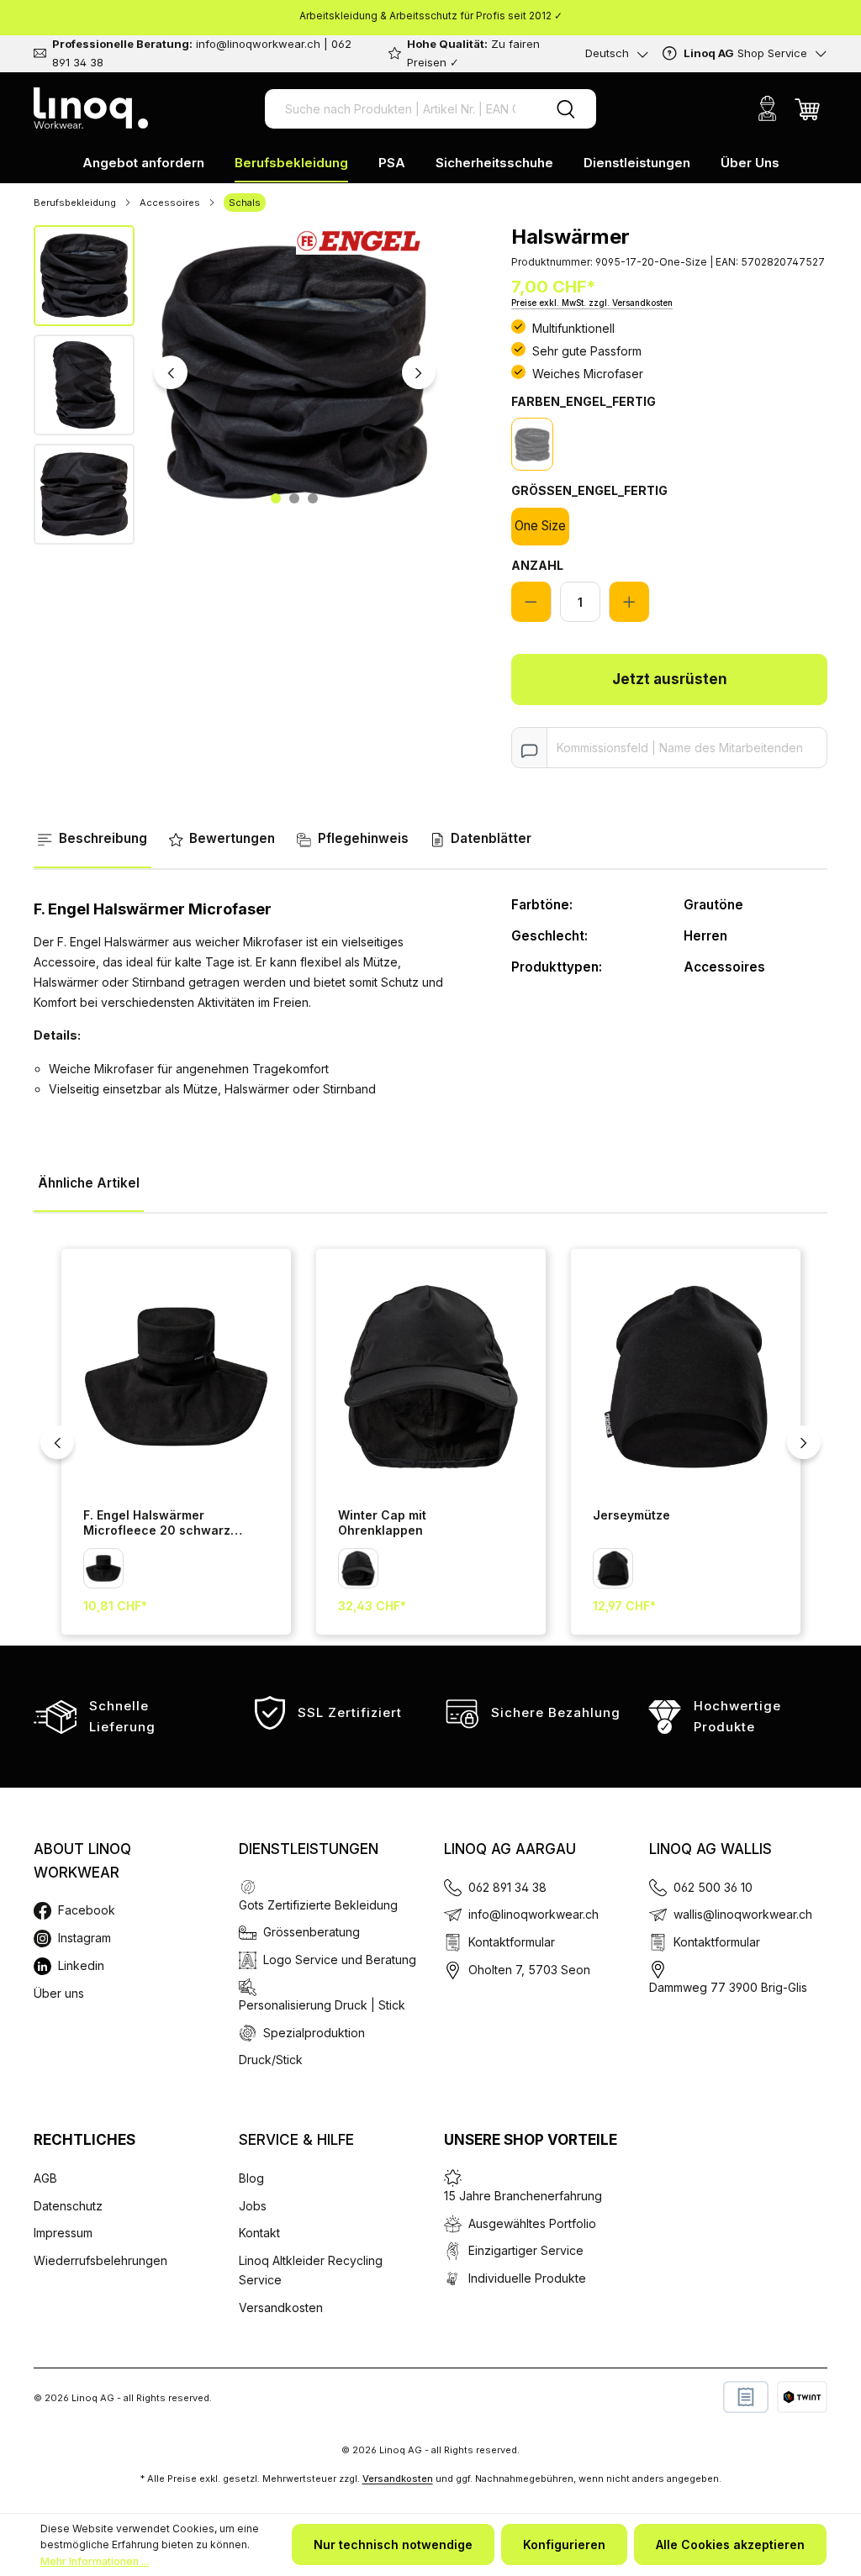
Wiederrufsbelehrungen (100, 2260)
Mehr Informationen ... (95, 2561)
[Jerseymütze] (686, 1376)
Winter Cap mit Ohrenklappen (382, 1523)
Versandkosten (281, 2307)
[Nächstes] (419, 372)
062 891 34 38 (507, 1887)
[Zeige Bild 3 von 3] (313, 498)
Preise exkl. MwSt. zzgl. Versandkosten (592, 303)
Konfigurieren (564, 2544)
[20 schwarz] (532, 444)
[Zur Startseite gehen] (91, 108)
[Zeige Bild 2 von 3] (294, 498)
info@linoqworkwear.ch (534, 1914)
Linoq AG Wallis (710, 1849)
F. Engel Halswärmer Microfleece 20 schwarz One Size (157, 1524)
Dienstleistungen (309, 1849)
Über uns (59, 1993)
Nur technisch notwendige (393, 2544)
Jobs (253, 2206)
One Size (540, 526)
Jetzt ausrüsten (670, 679)
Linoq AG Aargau (510, 1849)
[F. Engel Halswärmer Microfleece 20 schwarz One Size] (176, 1376)
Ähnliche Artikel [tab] (89, 1183)
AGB (45, 2178)
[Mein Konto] (767, 108)
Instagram (85, 1938)
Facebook (87, 1910)
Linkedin (81, 1965)
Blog (251, 2178)
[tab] (92, 840)
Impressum (63, 2233)
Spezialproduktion (314, 2033)
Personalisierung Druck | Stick (322, 2005)
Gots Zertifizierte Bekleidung (318, 1905)
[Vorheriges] (171, 372)
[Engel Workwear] (358, 238)
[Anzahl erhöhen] (629, 602)
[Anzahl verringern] (531, 602)
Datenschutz (68, 2206)
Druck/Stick (271, 2060)
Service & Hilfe (296, 2140)
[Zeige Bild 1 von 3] (276, 498)
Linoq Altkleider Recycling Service (311, 2270)
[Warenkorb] (807, 108)
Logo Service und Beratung (340, 1960)
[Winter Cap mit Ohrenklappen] (431, 1376)
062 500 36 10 (713, 1887)
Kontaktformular (512, 1942)
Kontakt (259, 2233)
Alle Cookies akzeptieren (730, 2544)
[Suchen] (566, 109)
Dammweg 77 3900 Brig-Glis (728, 1987)
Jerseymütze (631, 1515)
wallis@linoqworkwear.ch (743, 1914)
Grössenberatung (312, 1932)
